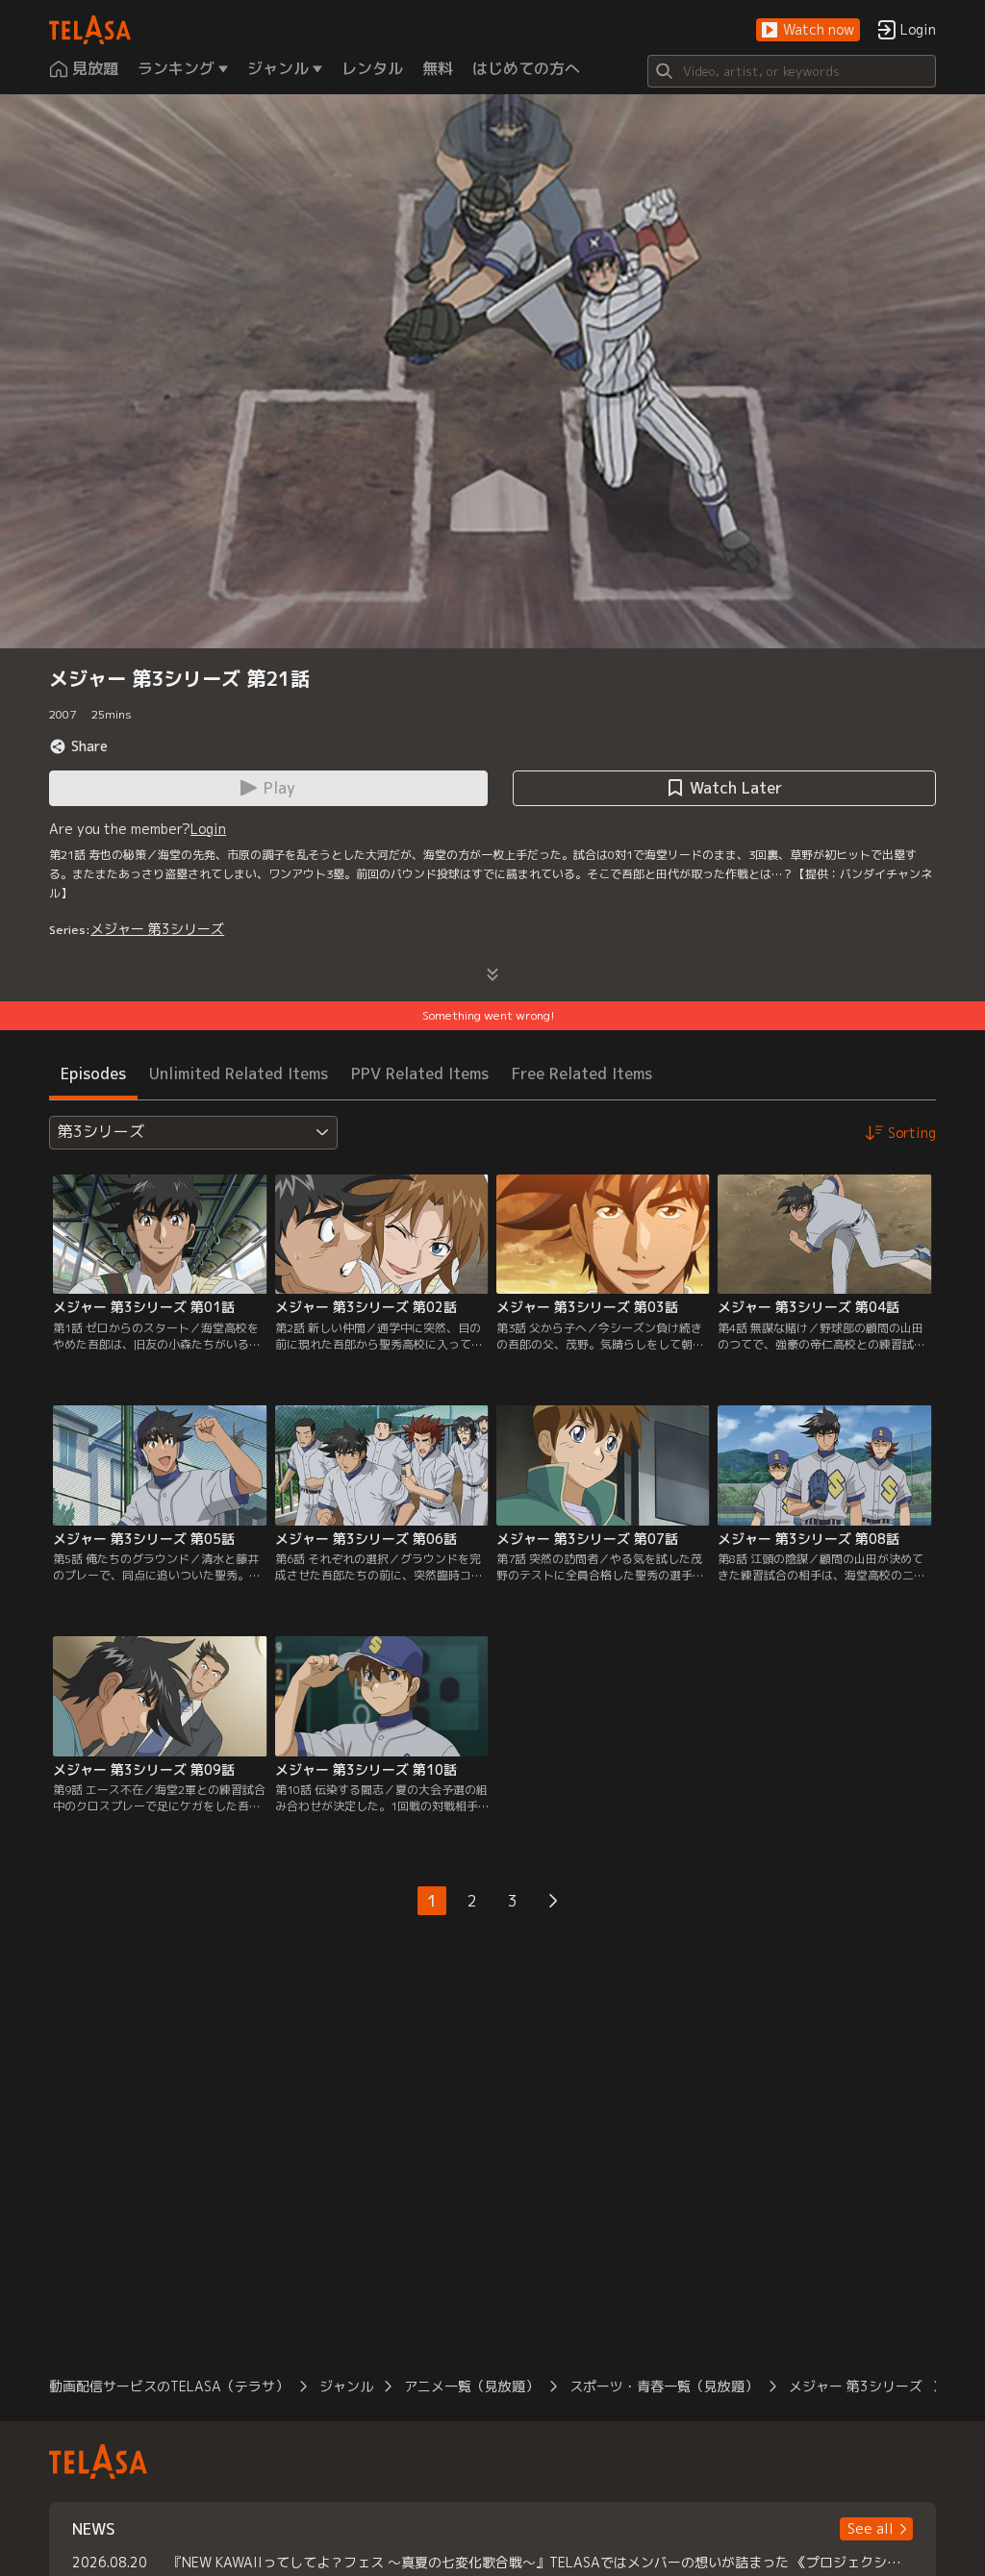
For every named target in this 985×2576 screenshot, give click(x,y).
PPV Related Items (420, 1073)
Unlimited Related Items (239, 1073)
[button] (808, 30)
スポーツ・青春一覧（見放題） (664, 2386)
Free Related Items (582, 1073)
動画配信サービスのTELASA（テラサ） (169, 2386)
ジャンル (346, 2386)
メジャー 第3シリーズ (157, 929)
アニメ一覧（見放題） (471, 2386)
